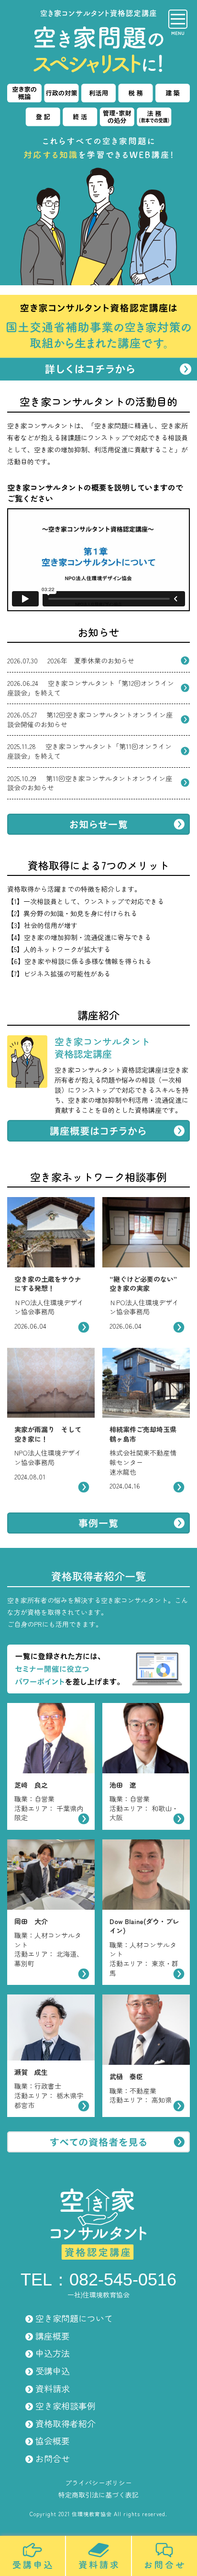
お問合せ (53, 2458)
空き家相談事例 (66, 2406)
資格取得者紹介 (66, 2423)
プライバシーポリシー (98, 2483)
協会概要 (53, 2441)
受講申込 (53, 2371)
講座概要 (53, 2336)
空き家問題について (74, 2318)
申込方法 (53, 2353)
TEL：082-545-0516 (98, 2279)
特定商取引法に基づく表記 (98, 2495)
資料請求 (53, 2388)
